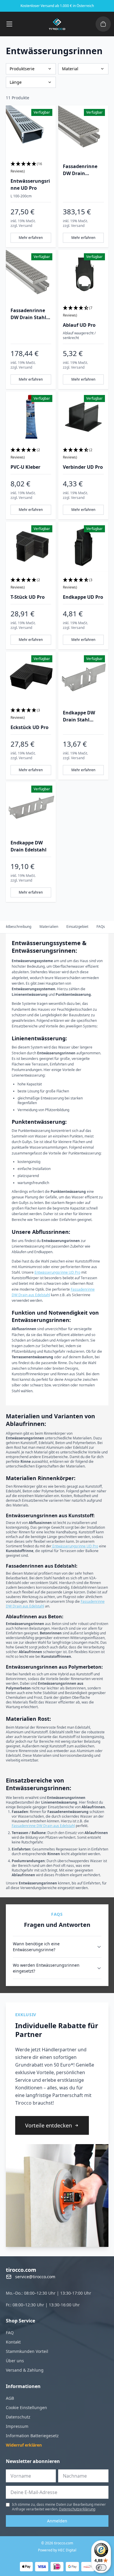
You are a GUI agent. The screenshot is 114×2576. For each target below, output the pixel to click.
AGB (10, 2398)
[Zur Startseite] (57, 24)
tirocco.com (21, 2270)
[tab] (49, 927)
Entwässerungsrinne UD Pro (57, 1272)
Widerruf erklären (24, 2445)
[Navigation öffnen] (9, 24)
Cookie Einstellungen (26, 2407)
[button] (31, 168)
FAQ (10, 2333)
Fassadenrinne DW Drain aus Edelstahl (43, 1826)
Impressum (17, 2426)
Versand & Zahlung (25, 2370)
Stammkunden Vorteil (27, 2351)
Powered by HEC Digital (57, 2550)
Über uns (15, 2361)
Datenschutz (18, 2417)
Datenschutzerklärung (77, 2509)
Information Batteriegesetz (32, 2436)
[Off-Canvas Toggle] (103, 24)
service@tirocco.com (35, 2277)
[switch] (101, 2568)
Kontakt (13, 2342)
